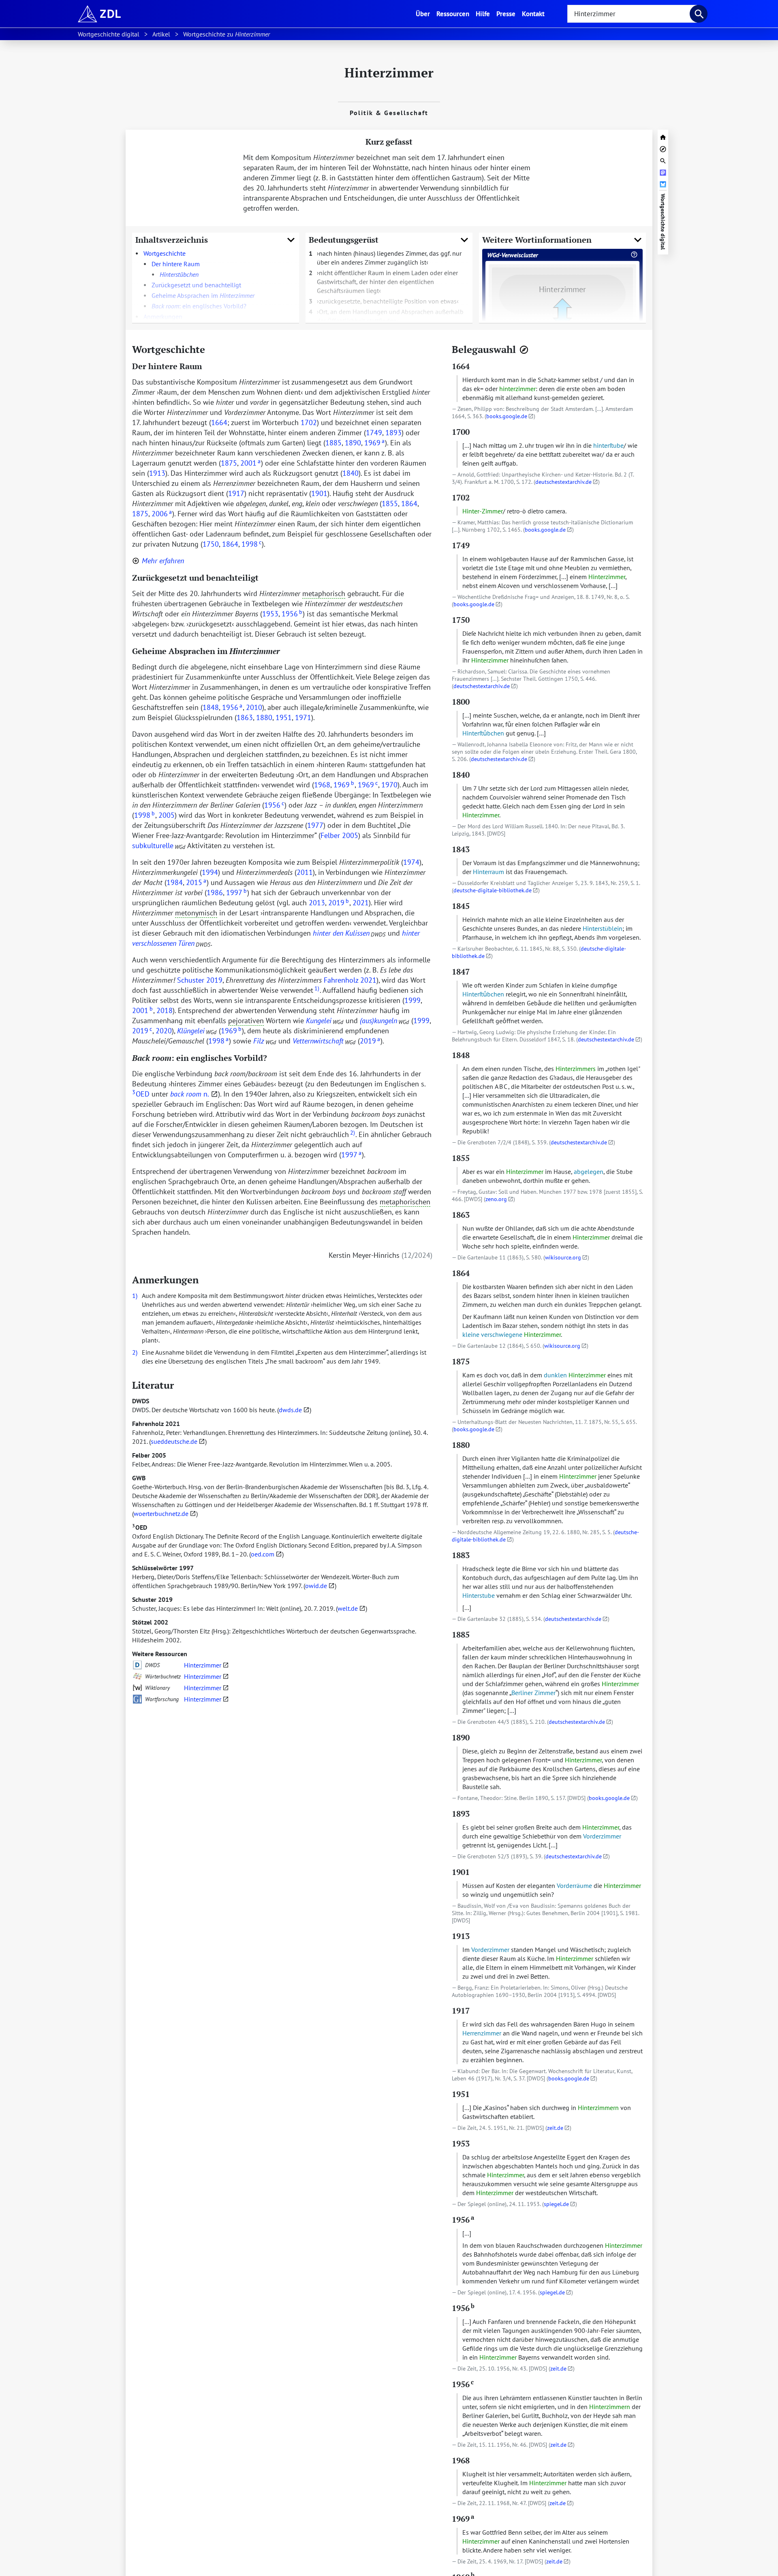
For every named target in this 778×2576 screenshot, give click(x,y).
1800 (461, 702)
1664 (219, 422)
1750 (211, 544)
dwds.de (290, 1410)
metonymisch (196, 913)
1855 (390, 503)
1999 (413, 1000)
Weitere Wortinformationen (537, 240)
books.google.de (507, 416)
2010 (254, 707)
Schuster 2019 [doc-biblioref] (200, 980)
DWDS (141, 1401)
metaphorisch (324, 593)
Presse (506, 14)
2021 (361, 903)
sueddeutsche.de (174, 1441)
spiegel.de (556, 2204)
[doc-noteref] (316, 990)
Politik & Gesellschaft (389, 113)
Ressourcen (453, 14)
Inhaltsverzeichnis (172, 240)
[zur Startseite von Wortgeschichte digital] (663, 136)
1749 (374, 433)
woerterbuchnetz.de (161, 1514)
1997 (236, 893)
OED (140, 1527)
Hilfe (483, 14)
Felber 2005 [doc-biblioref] (339, 835)
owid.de (316, 1586)
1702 (309, 422)
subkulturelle (153, 845)
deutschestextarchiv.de (563, 482)
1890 (353, 443)
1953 (270, 614)
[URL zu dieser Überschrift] (212, 349)
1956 (292, 614)
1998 (251, 544)
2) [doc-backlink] (135, 1352)
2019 (339, 903)
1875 (229, 463)
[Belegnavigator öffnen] (524, 350)
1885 (333, 443)
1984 (175, 882)
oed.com (263, 1554)
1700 (461, 432)
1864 (409, 503)
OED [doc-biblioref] (141, 1094)
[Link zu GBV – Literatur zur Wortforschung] (137, 1699)
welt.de (348, 1608)
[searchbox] (632, 14)
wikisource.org (563, 1257)
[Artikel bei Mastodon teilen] (663, 172)
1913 (157, 473)
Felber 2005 (149, 1455)
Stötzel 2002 (150, 1622)
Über (424, 13)
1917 (236, 493)
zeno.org (496, 1199)
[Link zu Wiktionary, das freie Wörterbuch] (137, 1688)
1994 (210, 872)
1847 (461, 972)
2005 (167, 815)
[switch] (158, 561)
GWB (139, 1478)
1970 (389, 785)
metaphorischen (405, 1202)
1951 (284, 717)
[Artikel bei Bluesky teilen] (663, 183)
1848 (211, 707)
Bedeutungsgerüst (344, 240)
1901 (319, 493)
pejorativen (246, 1021)
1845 (461, 906)
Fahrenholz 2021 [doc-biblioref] (350, 980)
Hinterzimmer (203, 1665)
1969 (374, 443)
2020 (164, 1031)
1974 (411, 862)
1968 (322, 785)
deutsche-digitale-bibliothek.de (493, 890)
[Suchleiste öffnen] (663, 160)
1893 (393, 433)
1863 (245, 717)
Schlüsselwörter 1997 (163, 1568)
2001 (250, 463)
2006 (162, 514)
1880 (264, 717)
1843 (461, 849)
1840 (351, 473)
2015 (196, 882)
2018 (165, 1010)
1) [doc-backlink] (135, 1295)
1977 (315, 825)
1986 (215, 893)
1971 (303, 717)
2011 (305, 872)
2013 (317, 903)
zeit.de (555, 2128)
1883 (461, 1555)
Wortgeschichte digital (663, 222)
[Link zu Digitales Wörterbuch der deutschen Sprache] (137, 1665)
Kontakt (533, 14)
